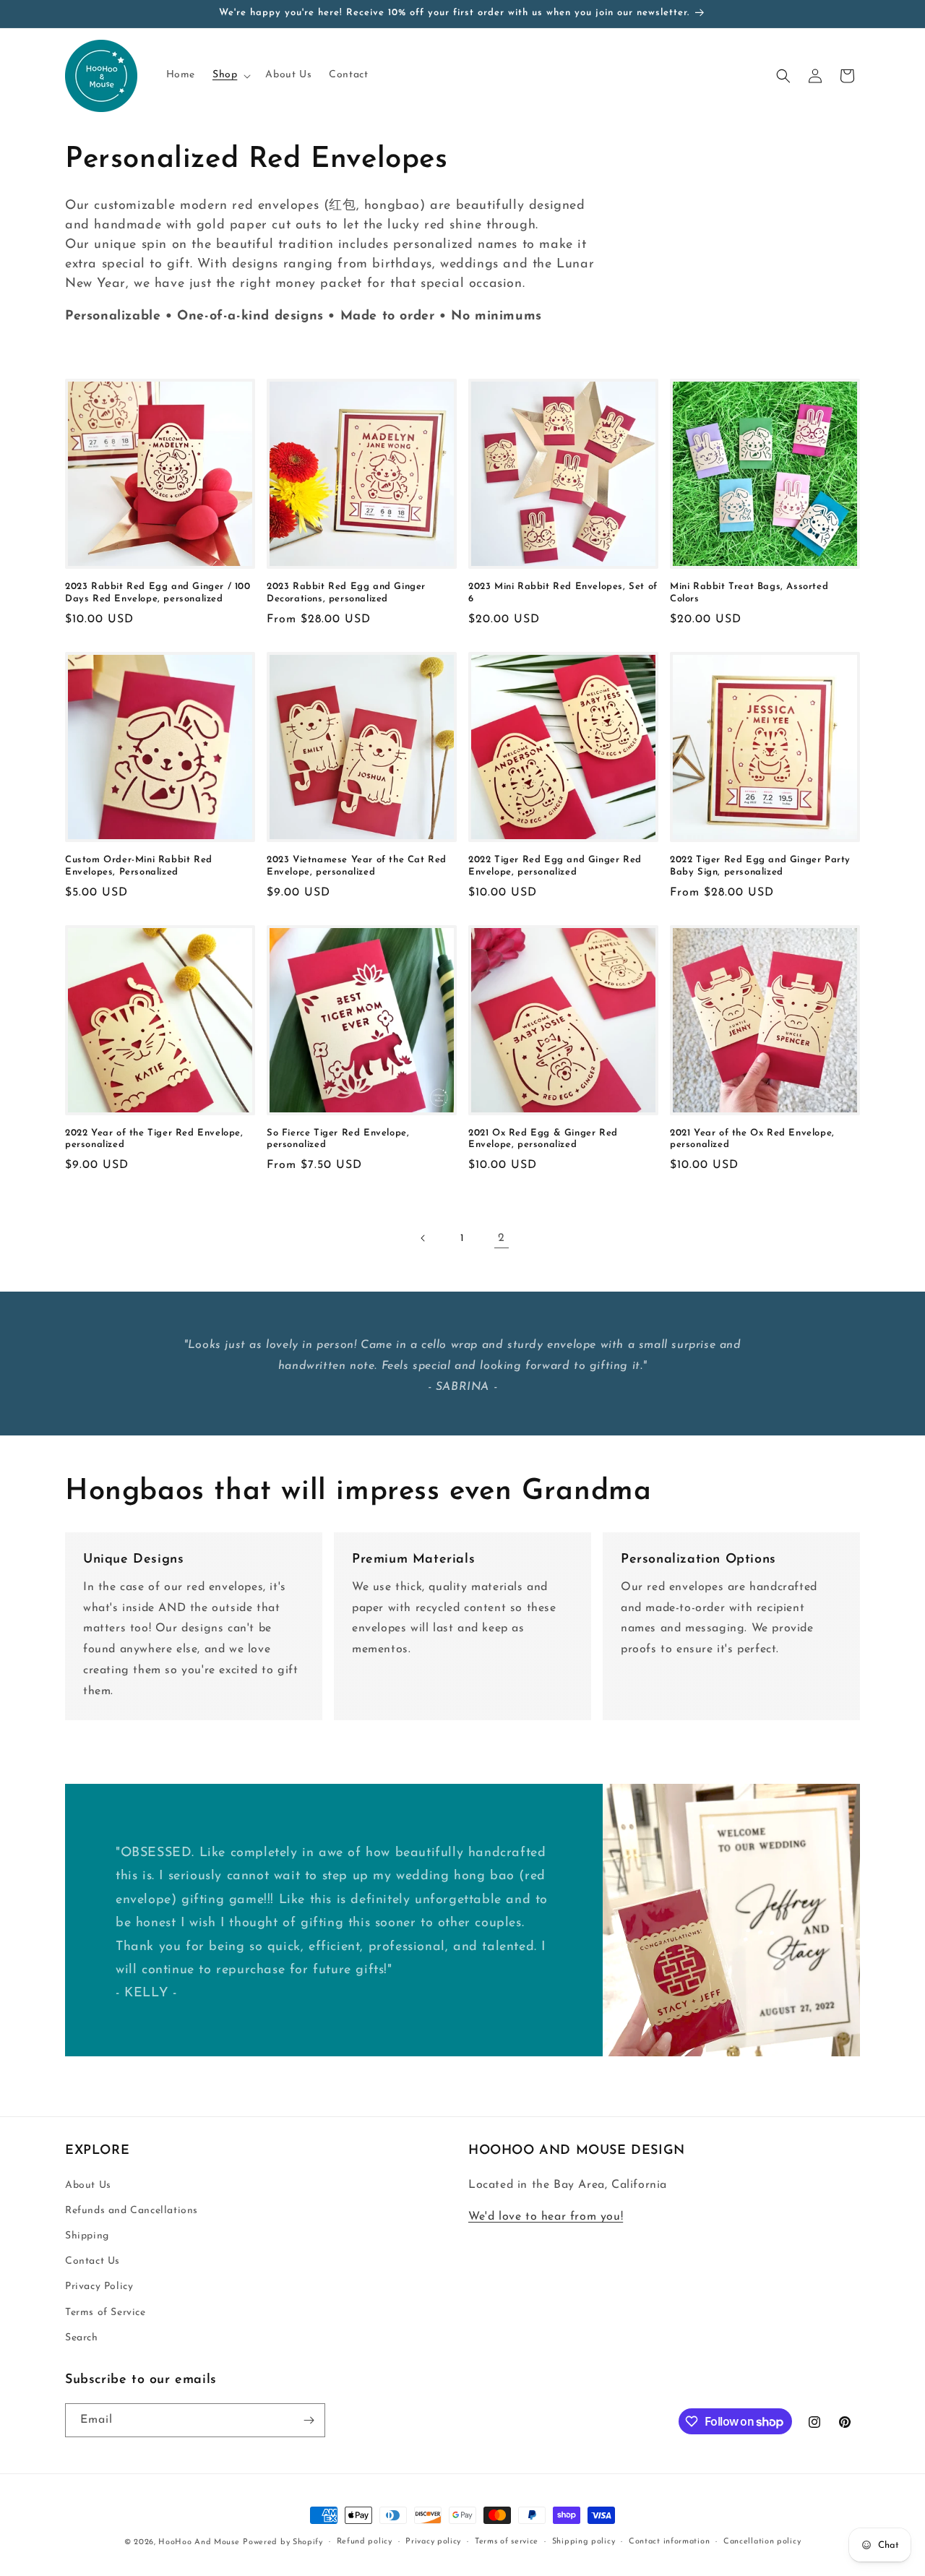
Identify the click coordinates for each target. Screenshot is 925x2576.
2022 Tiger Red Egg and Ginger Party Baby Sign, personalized (760, 866)
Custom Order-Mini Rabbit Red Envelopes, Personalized (139, 866)
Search (82, 2338)
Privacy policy (433, 2542)
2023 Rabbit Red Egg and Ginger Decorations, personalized (346, 593)
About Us (88, 2185)
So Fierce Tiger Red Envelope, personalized (338, 1139)
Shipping (87, 2236)
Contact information (669, 2542)
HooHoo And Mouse (199, 2542)
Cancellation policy (762, 2542)
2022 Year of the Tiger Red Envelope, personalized (154, 1139)
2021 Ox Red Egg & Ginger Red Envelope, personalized (543, 1139)
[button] (230, 75)
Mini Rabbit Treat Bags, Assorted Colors (749, 593)
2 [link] (502, 1238)
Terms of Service (106, 2313)
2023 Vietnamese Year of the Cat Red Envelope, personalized (357, 866)
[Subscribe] (309, 2420)
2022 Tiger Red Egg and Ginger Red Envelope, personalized (555, 866)
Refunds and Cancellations (132, 2211)
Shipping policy (584, 2542)
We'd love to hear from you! (546, 2217)
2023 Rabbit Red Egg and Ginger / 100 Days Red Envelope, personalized (158, 593)
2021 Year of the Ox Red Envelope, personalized (752, 1139)
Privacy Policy (99, 2287)
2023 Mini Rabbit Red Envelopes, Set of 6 (563, 593)
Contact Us (92, 2261)
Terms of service (507, 2542)
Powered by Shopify (283, 2542)
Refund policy (365, 2542)
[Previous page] (423, 1238)
